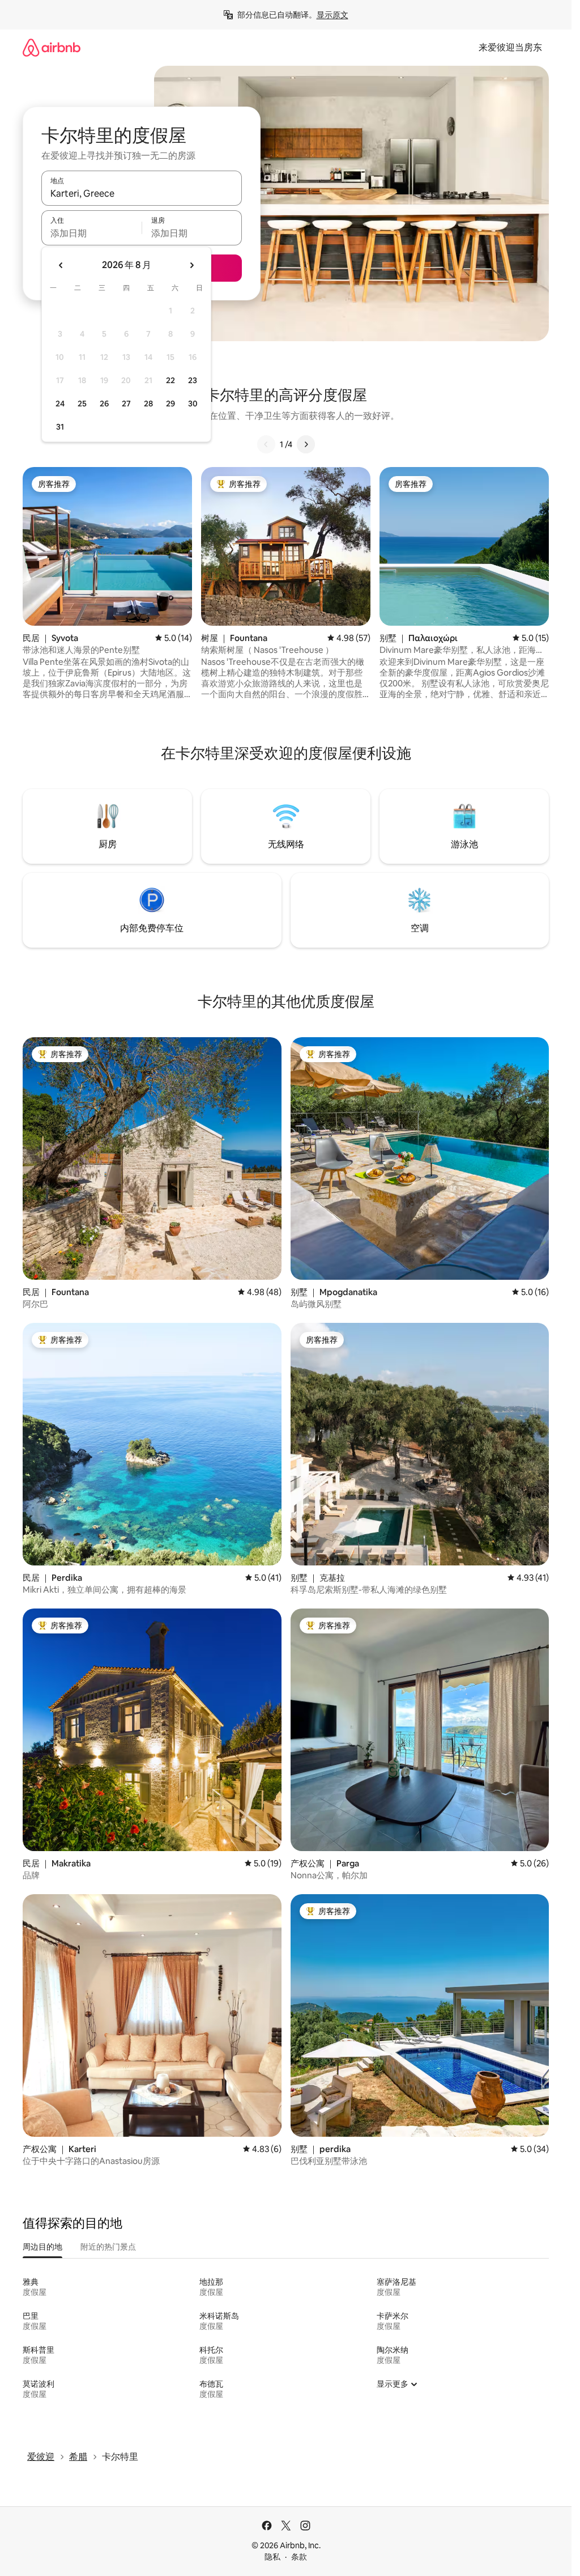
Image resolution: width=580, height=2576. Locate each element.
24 (60, 404)
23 (193, 380)
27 (126, 404)
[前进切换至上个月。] (61, 265)
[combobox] (142, 193)
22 (170, 380)
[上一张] (266, 444)
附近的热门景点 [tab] (108, 2247)
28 (148, 404)
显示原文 (332, 15)
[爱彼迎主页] (52, 47)
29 (170, 404)
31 (60, 427)
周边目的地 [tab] (42, 2247)
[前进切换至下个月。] (191, 265)
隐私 (272, 2557)
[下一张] (306, 444)
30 (193, 404)
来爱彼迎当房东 (510, 47)
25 (82, 404)
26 (104, 404)
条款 (299, 2557)
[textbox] (91, 233)
